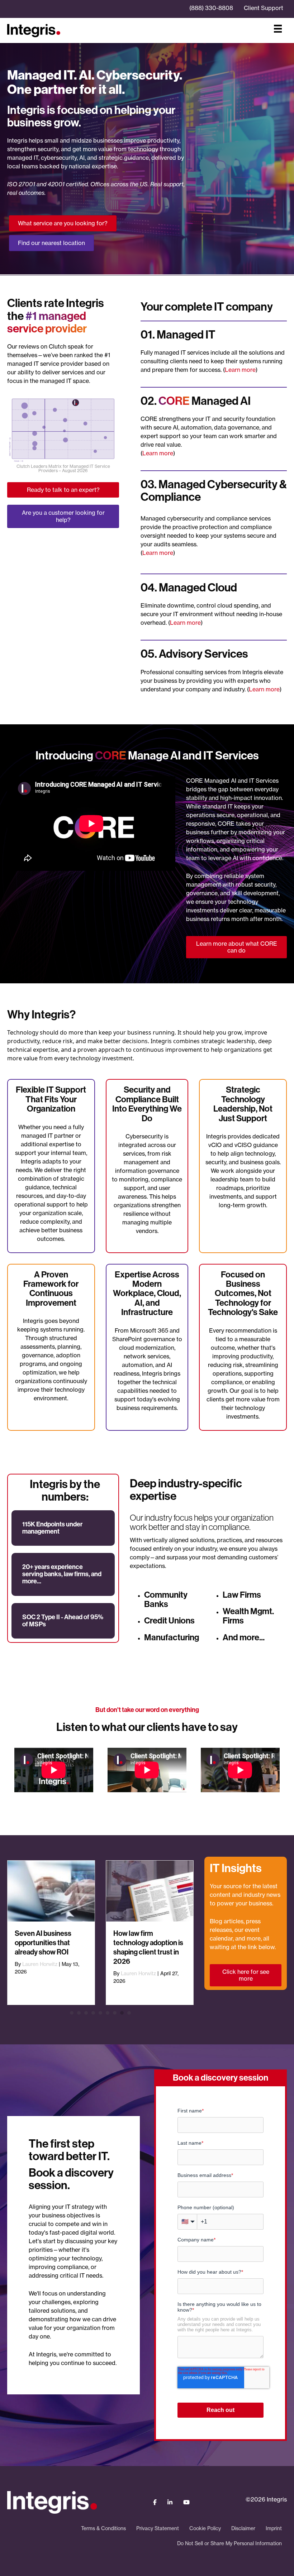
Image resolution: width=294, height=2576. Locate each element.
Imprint (274, 2528)
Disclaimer (243, 2528)
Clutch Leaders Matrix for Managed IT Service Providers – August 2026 (63, 468)
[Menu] (278, 29)
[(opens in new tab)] (63, 429)
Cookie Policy (205, 2528)
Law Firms (242, 1595)
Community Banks (166, 1599)
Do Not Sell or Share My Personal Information (229, 2543)
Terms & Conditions (103, 2528)
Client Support (264, 8)
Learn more (240, 370)
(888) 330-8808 (211, 8)
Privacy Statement (158, 2528)
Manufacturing (172, 1637)
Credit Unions (169, 1621)
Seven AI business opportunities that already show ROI (43, 1943)
